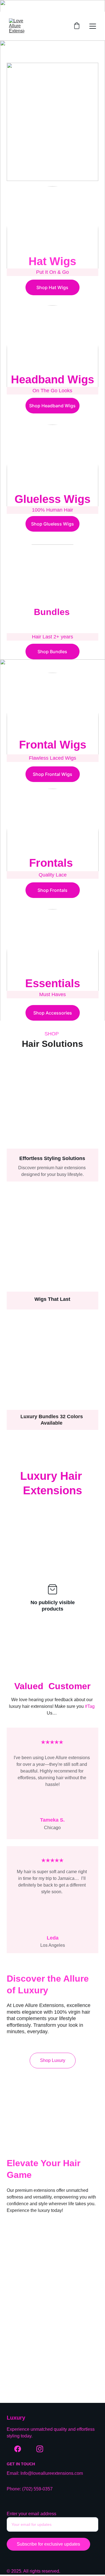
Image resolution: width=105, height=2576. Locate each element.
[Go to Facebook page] (18, 2449)
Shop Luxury (53, 2060)
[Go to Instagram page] (40, 2449)
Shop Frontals (53, 890)
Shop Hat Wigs (52, 287)
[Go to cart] (77, 26)
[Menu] (93, 26)
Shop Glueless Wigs (53, 524)
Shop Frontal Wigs (53, 774)
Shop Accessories (53, 1013)
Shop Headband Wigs (52, 406)
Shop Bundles (52, 652)
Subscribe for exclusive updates (48, 2544)
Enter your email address (32, 2514)
